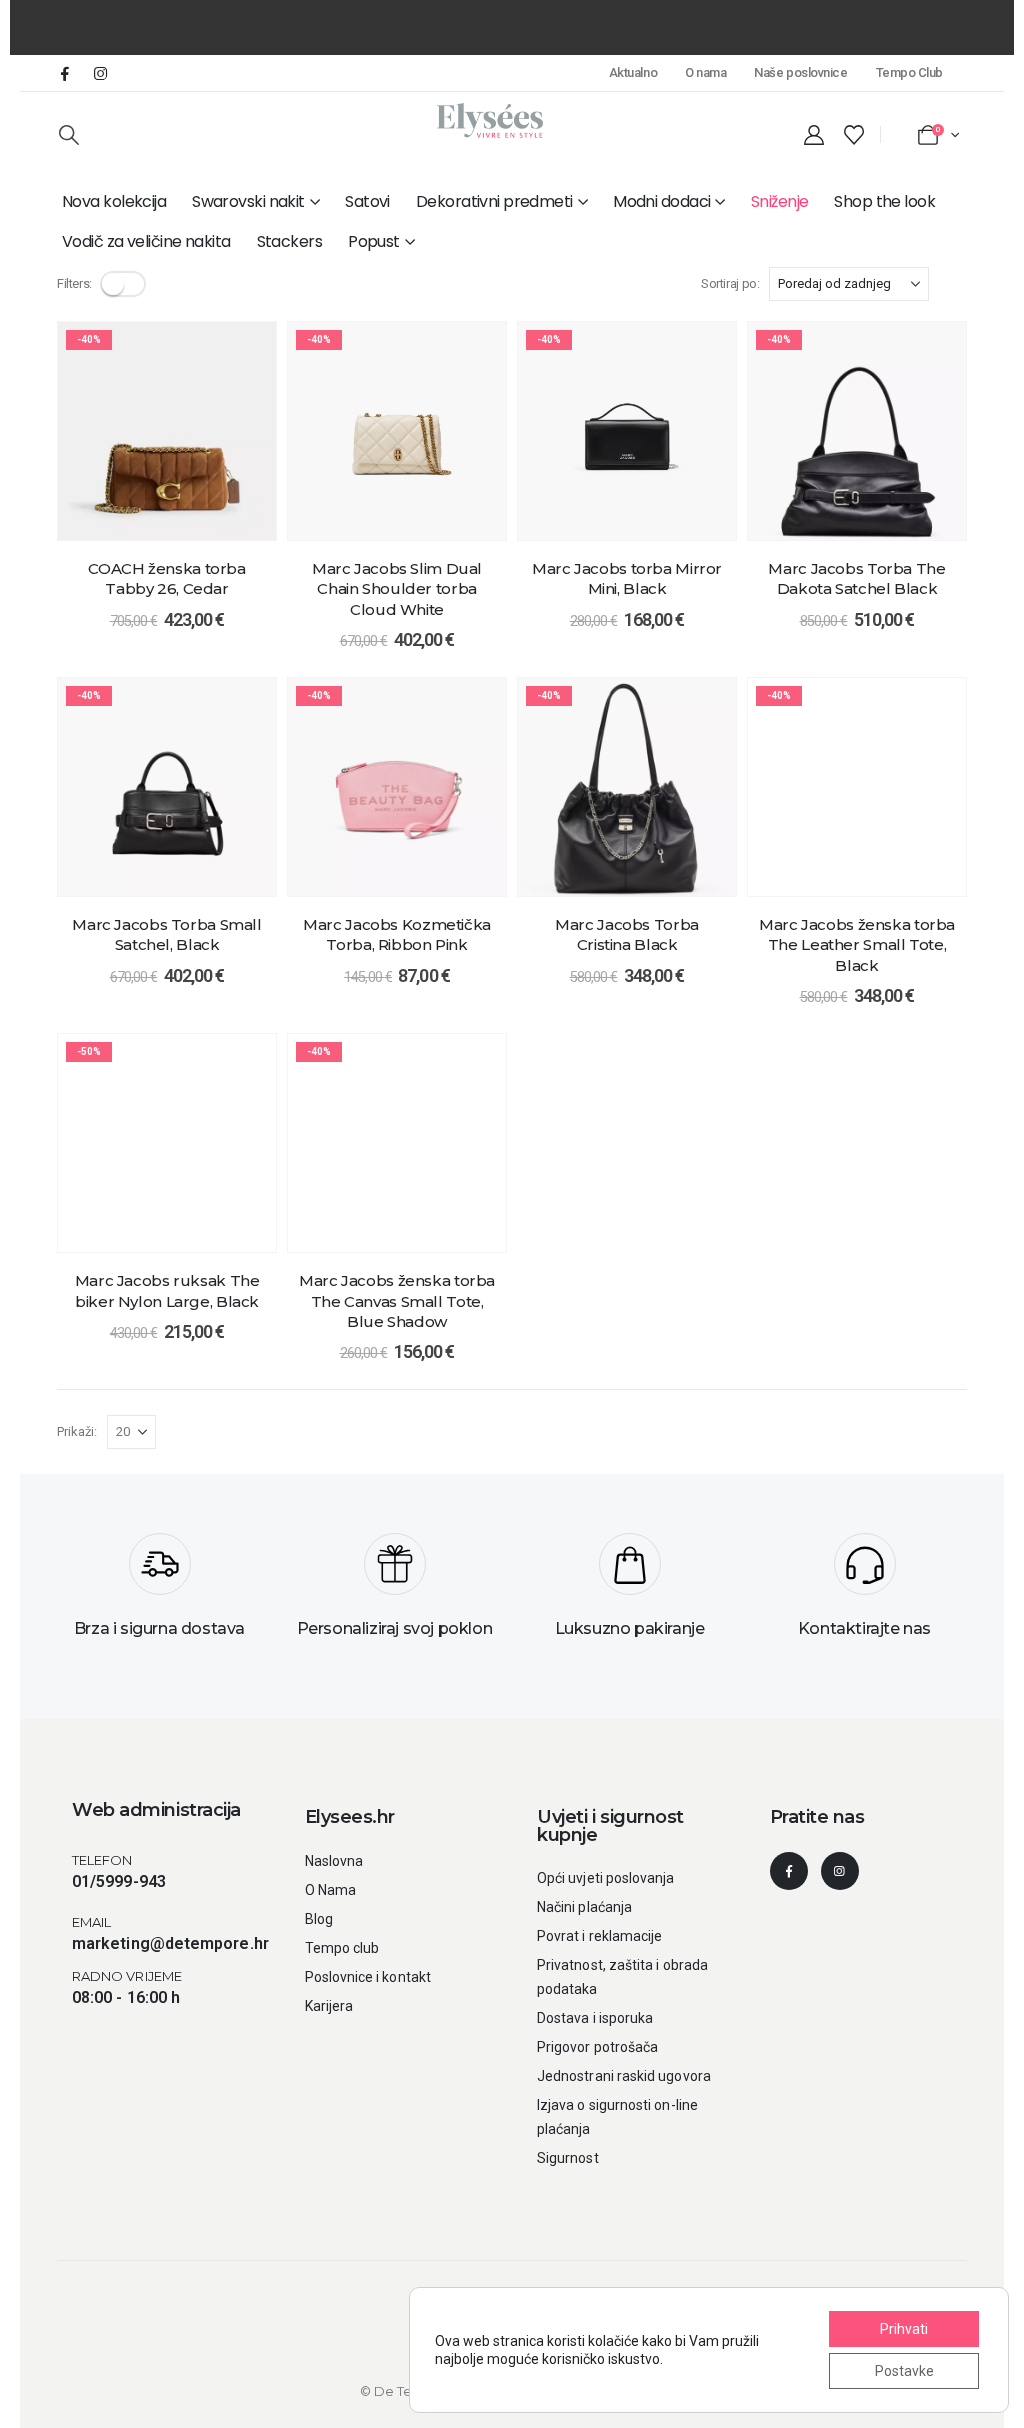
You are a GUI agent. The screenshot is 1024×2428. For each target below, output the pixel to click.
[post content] (167, 431)
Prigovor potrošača (597, 2047)
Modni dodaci (661, 201)
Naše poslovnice (800, 72)
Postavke (904, 2371)
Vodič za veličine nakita (146, 241)
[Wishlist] (854, 135)
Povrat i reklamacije (599, 1936)
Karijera (329, 2006)
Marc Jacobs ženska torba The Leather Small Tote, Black (857, 945)
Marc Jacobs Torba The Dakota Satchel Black (856, 578)
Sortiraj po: (730, 283)
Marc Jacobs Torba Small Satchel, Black (166, 934)
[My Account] (814, 135)
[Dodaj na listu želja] (246, 352)
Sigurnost (568, 2158)
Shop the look (884, 201)
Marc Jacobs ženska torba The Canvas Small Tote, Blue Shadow (397, 1301)
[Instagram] (100, 73)
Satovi (367, 201)
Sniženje (780, 201)
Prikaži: (77, 1431)
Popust (374, 241)
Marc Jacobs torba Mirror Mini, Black (627, 578)
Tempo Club (909, 72)
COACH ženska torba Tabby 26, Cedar (166, 578)
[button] (69, 135)
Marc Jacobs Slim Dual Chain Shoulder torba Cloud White (397, 589)
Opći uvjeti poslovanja (606, 1878)
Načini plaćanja (584, 1907)
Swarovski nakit (248, 201)
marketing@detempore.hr (170, 1943)
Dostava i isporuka (595, 2018)
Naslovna (334, 1861)
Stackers (290, 241)
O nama (705, 72)
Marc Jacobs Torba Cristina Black (627, 934)
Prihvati (904, 2329)
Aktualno (633, 72)
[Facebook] (65, 73)
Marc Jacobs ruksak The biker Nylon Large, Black (167, 1290)
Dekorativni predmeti (494, 201)
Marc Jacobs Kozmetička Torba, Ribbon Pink (397, 934)
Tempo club (342, 1948)
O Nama (330, 1890)
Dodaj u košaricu (182, 519)
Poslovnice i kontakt (368, 1977)
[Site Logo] (490, 120)
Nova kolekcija (114, 201)
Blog (319, 1919)
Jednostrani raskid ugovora (624, 2076)
